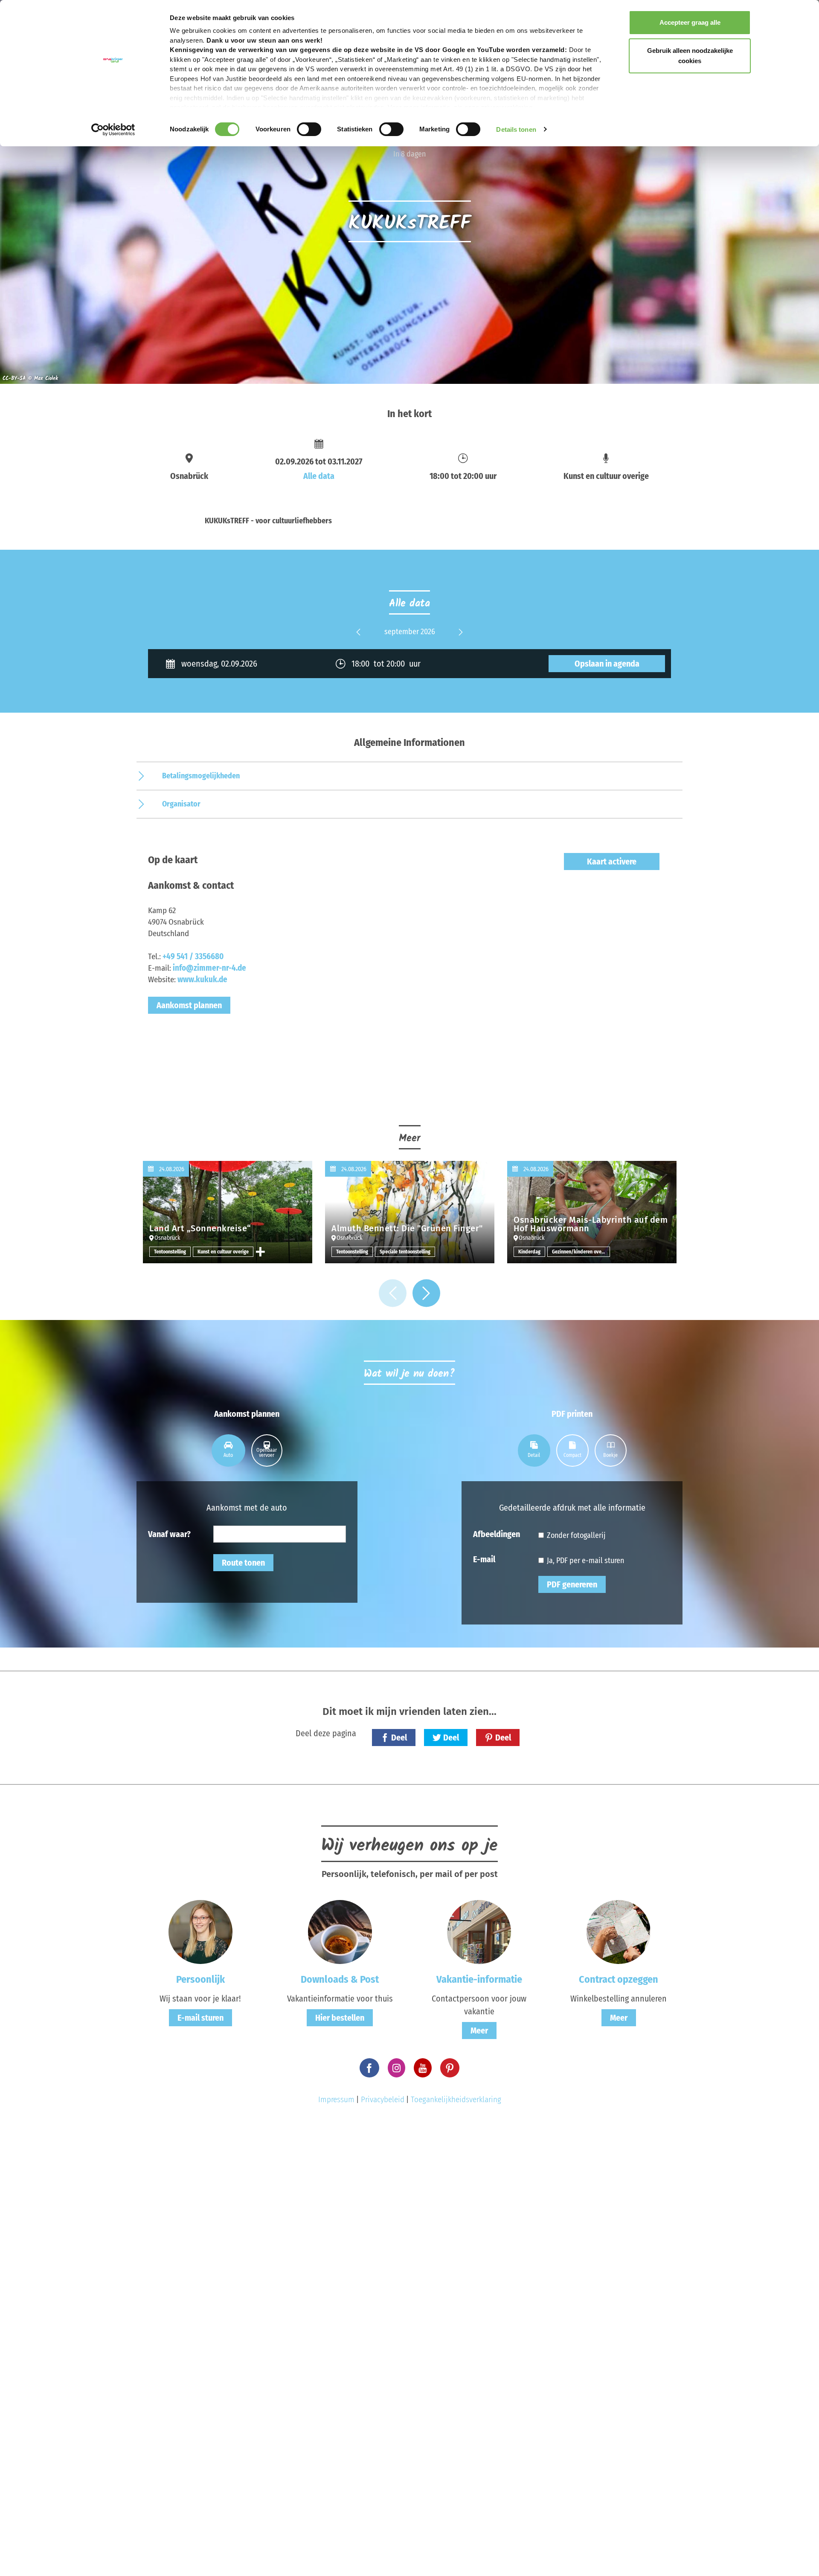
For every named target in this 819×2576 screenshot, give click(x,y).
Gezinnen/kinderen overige (581, 1252)
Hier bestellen (340, 2018)
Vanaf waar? (169, 1534)
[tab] (228, 1450)
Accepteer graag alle (690, 22)
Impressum (336, 2099)
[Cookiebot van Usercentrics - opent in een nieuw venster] (113, 130)
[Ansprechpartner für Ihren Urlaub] (479, 1932)
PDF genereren (572, 1584)
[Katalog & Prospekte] (340, 1932)
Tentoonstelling (170, 1252)
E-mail (484, 1559)
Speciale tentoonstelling (405, 1252)
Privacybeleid (383, 2099)
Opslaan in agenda (607, 664)
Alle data (319, 476)
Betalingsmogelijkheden (201, 776)
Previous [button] (358, 639)
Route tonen (243, 1563)
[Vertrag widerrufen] (619, 1932)
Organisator (181, 804)
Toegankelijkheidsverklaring (456, 2099)
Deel (399, 1738)
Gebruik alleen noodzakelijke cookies (690, 56)
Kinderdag (529, 1252)
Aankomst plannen (189, 1005)
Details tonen (516, 129)
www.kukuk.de (202, 979)
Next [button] (461, 639)
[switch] (309, 129)
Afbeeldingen (497, 1534)
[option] (409, 632)
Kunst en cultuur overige (223, 1252)
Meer (479, 2031)
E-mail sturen (200, 2018)
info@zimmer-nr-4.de (209, 968)
